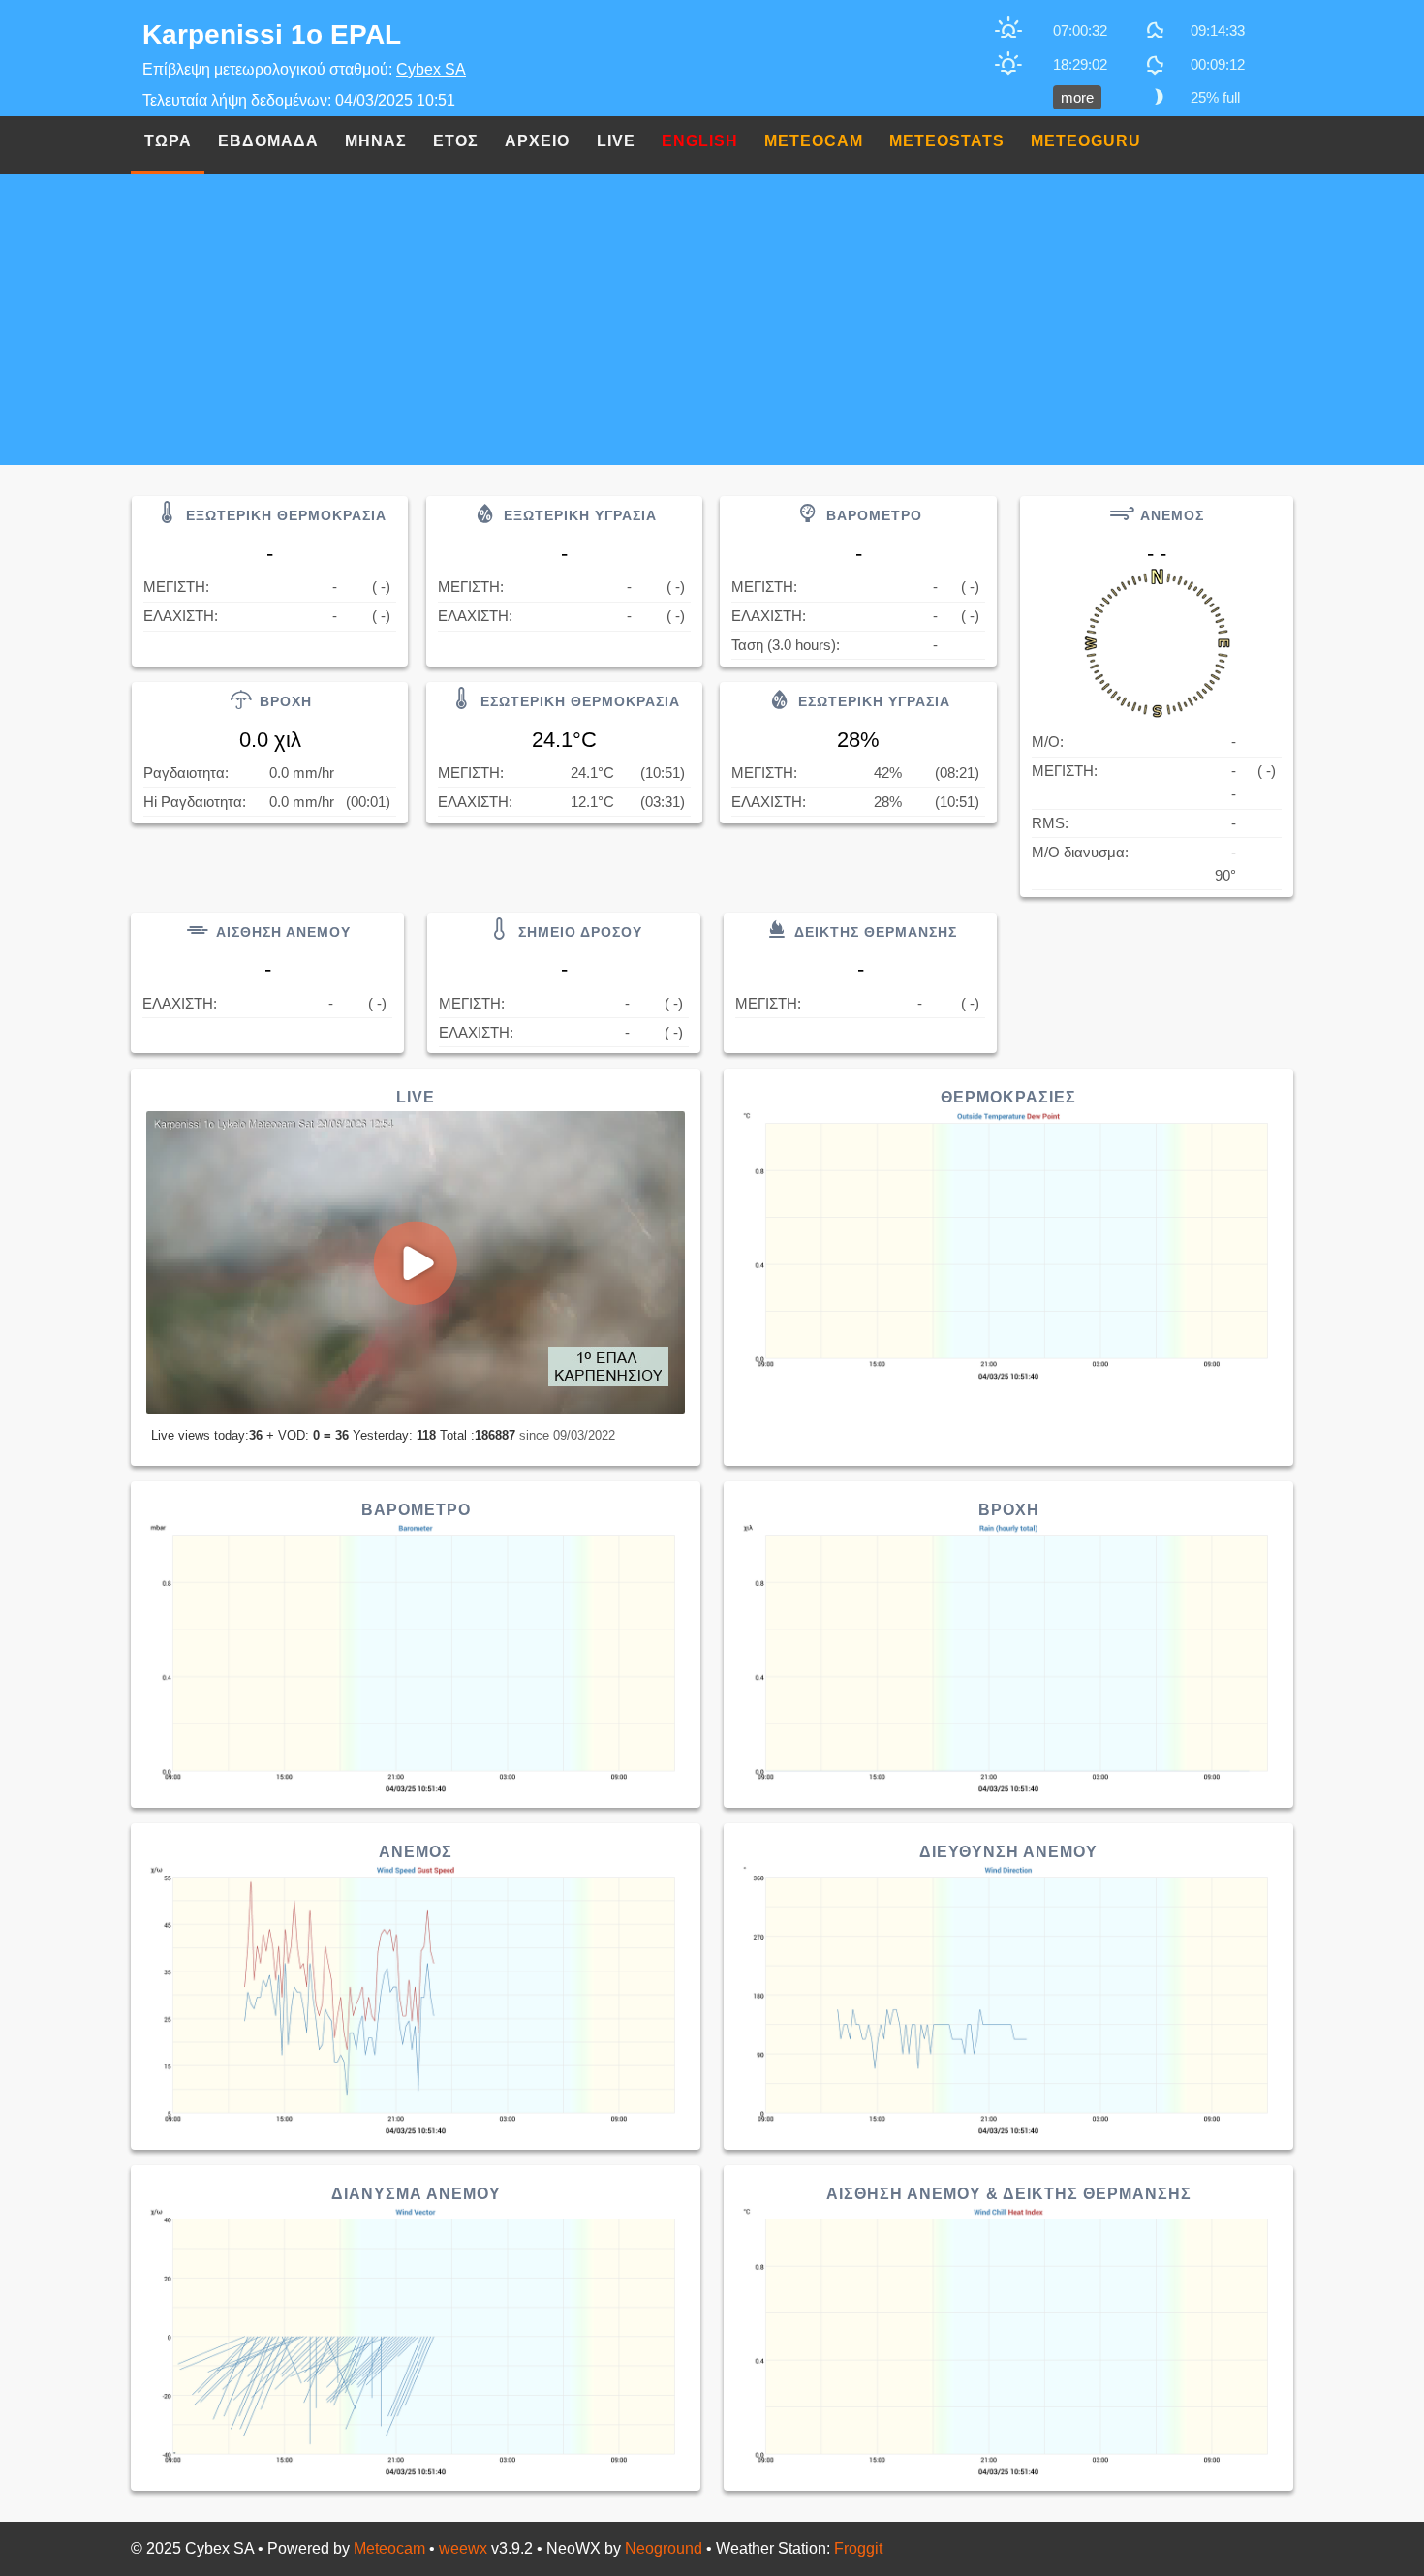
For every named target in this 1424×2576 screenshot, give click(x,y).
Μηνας (376, 141)
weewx (463, 2548)
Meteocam (389, 2548)
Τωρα (168, 141)
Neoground (664, 2548)
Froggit (858, 2548)
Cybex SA (431, 69)
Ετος (456, 141)
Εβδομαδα (268, 141)
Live (616, 141)
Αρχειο (537, 141)
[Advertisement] (712, 320)
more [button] (1077, 97)
